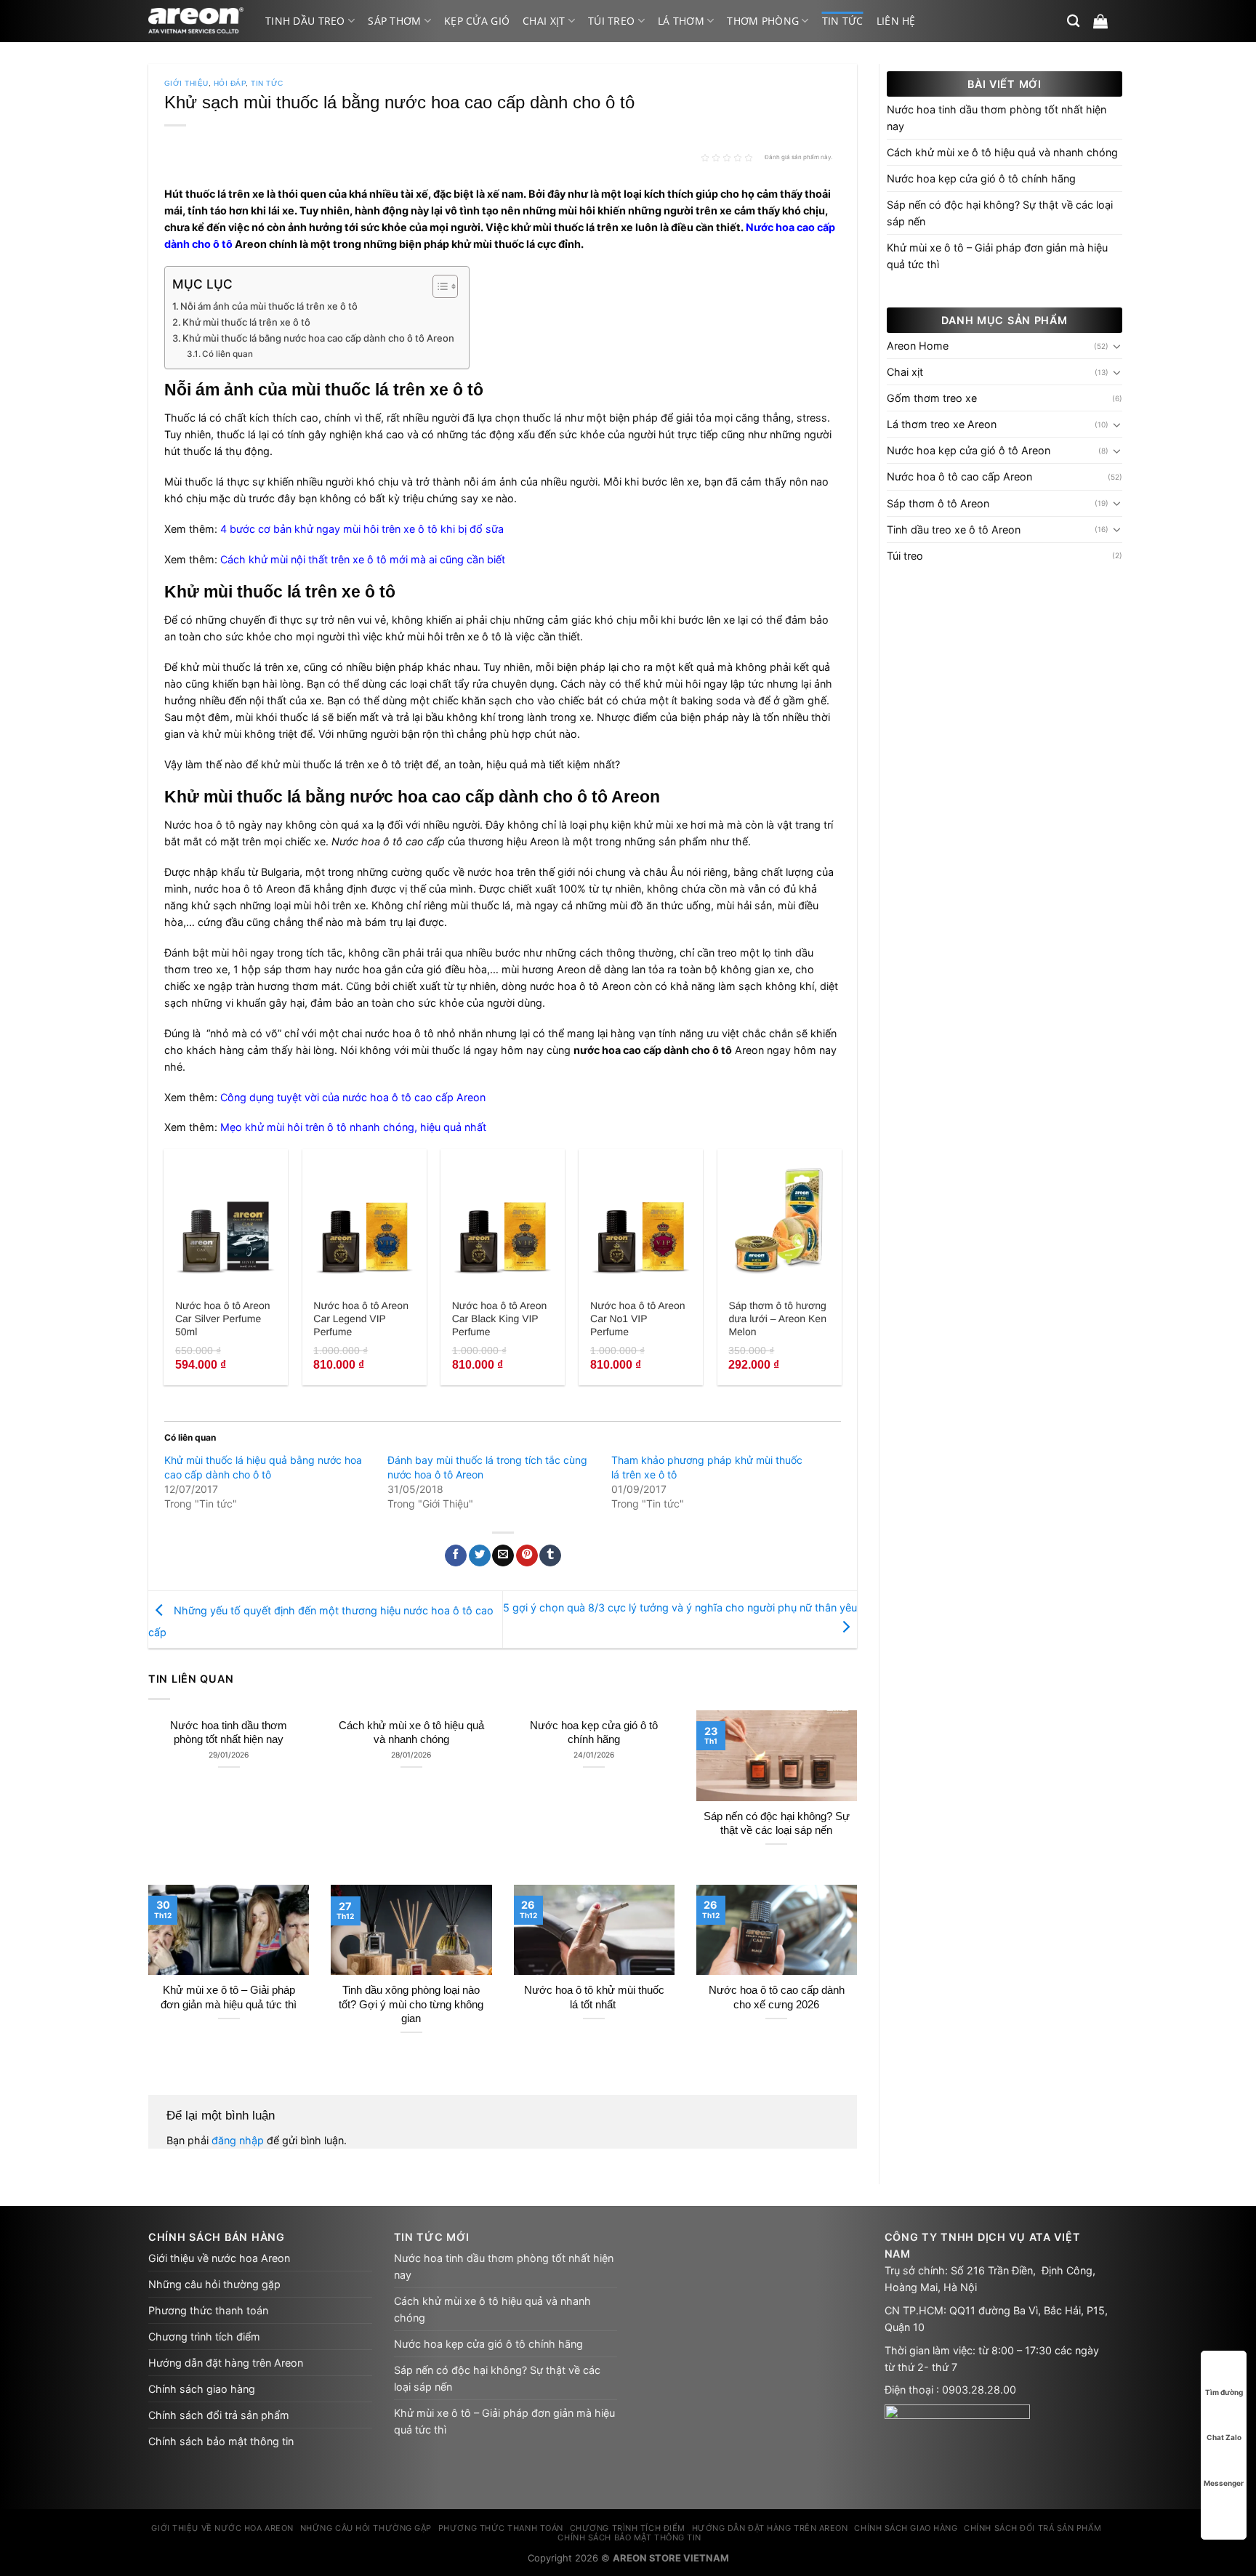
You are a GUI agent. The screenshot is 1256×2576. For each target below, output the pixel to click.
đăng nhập (238, 2140)
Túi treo (611, 21)
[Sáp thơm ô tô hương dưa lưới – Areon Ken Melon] (780, 1220)
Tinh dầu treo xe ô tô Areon (954, 530)
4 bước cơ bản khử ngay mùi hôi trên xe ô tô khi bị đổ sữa (362, 529)
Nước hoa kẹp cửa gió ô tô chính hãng (594, 1732)
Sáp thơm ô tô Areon (938, 503)
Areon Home (918, 346)
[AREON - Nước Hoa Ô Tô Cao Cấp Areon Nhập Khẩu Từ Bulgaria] (196, 21)
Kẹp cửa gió (477, 21)
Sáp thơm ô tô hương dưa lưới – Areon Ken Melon (777, 1319)
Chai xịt (544, 21)
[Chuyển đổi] (1117, 346)
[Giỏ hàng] (1100, 21)
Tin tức (843, 21)
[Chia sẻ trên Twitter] (480, 1556)
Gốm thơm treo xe (932, 398)
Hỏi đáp (230, 83)
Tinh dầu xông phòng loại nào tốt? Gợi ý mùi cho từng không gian (411, 2004)
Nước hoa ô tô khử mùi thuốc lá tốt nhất (594, 1997)
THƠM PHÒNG (763, 21)
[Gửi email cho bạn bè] (503, 1556)
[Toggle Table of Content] (438, 286)
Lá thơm (681, 21)
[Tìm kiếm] (1073, 21)
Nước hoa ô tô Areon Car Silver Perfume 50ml (223, 1319)
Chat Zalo (1224, 2437)
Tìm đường (1224, 2392)
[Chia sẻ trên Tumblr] (550, 1556)
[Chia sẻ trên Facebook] (456, 1556)
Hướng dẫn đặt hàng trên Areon (226, 2363)
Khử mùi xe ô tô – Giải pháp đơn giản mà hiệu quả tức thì (229, 1997)
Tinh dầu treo (305, 21)
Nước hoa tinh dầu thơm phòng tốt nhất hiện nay (229, 1732)
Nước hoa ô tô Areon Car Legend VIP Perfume (361, 1319)
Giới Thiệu (186, 83)
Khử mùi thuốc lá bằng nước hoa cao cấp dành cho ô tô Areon (318, 338)
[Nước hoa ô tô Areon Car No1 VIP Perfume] (641, 1220)
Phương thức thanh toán (208, 2310)
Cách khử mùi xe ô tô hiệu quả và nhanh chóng (411, 1732)
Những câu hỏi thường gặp (214, 2284)
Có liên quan (228, 354)
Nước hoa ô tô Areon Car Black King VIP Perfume (500, 1319)
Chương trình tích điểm (204, 2336)
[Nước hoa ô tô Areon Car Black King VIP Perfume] (503, 1220)
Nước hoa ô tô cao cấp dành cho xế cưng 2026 (777, 1997)
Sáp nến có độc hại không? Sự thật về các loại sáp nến (777, 1823)
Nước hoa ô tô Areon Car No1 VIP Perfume (638, 1319)
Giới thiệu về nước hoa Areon (219, 2258)
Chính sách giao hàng (202, 2389)
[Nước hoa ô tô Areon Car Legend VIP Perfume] (365, 1220)
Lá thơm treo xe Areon (942, 424)
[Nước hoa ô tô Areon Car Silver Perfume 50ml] (226, 1220)
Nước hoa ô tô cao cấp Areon (959, 476)
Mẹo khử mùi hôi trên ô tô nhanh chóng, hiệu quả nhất (353, 1127)
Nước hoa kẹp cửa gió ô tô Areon (969, 450)
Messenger (1224, 2483)
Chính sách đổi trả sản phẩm (219, 2415)
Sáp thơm (394, 21)
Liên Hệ (896, 21)
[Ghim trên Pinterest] (527, 1556)
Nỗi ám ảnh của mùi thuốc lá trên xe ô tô (269, 306)
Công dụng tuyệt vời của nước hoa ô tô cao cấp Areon (353, 1097)
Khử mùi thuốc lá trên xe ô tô (246, 322)
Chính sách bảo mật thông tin (221, 2441)
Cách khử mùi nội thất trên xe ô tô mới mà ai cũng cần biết (363, 559)
